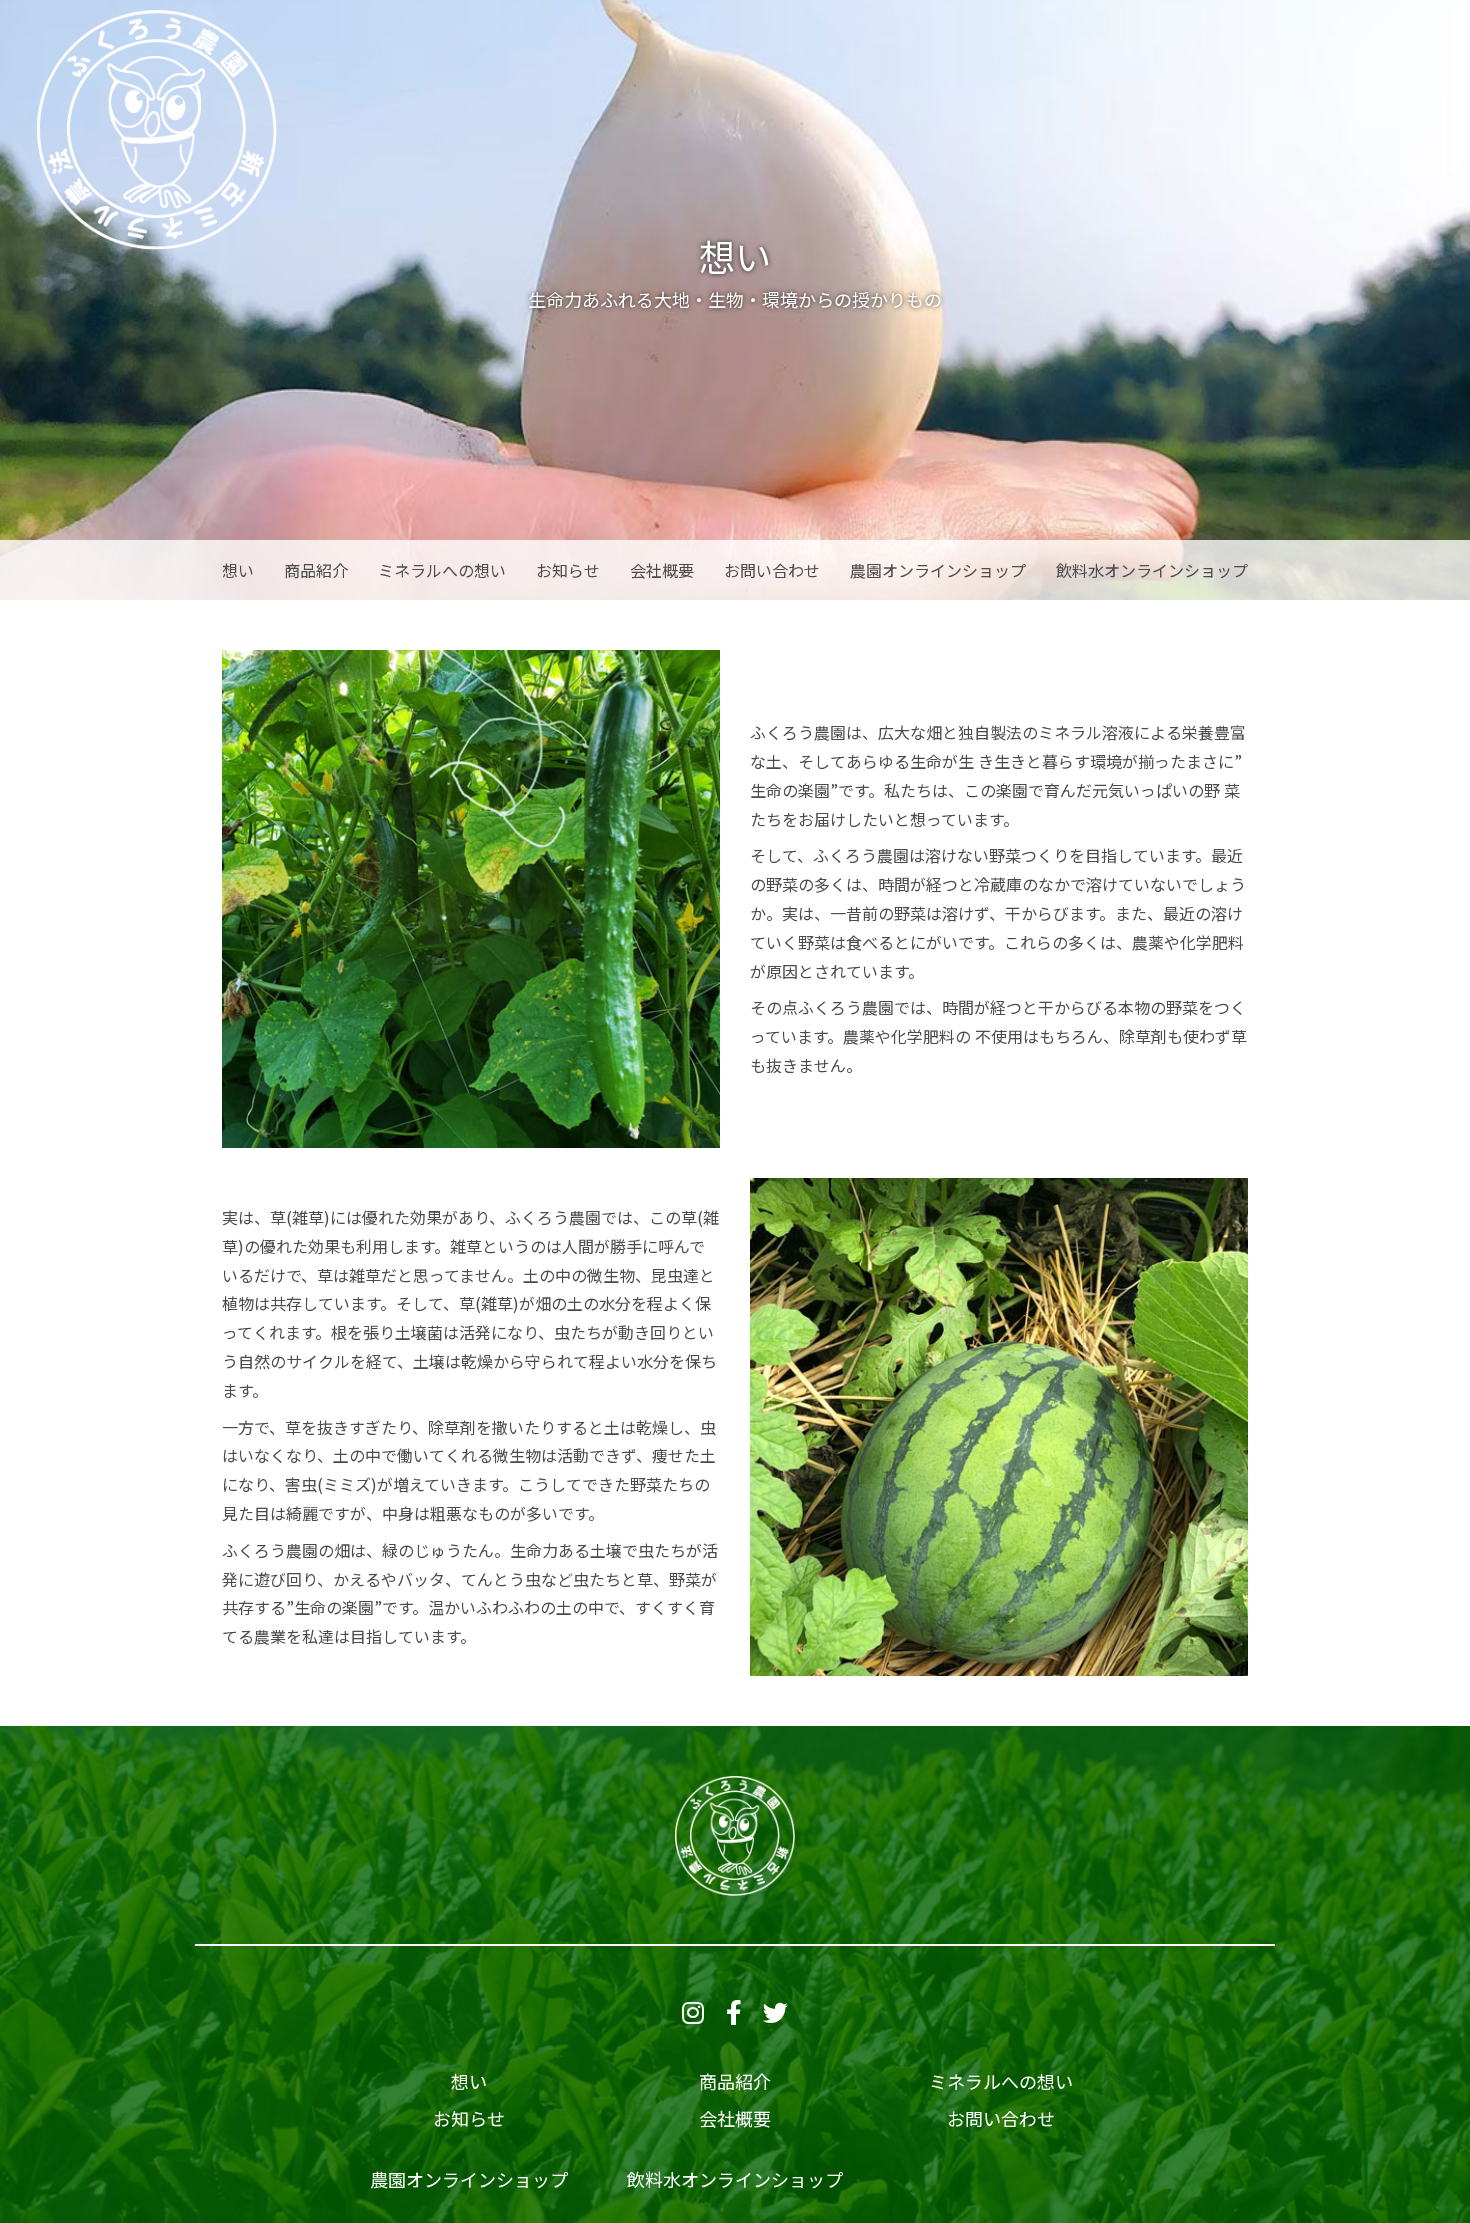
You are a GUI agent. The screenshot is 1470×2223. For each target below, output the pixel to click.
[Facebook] (734, 2015)
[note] (775, 2015)
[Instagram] (693, 2015)
